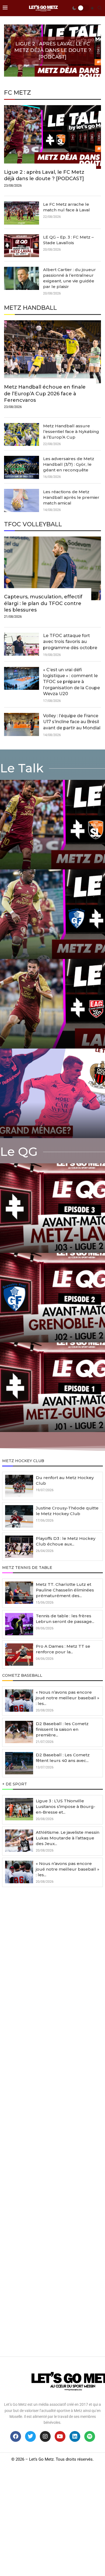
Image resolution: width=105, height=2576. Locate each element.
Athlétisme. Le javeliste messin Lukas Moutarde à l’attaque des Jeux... (68, 1838)
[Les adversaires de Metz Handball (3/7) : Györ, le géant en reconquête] (22, 467)
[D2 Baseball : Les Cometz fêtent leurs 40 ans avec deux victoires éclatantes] (19, 1763)
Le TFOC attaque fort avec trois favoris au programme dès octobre (70, 642)
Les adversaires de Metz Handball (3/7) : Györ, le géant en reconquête (69, 464)
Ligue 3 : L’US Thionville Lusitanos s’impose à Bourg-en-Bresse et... (66, 1806)
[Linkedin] (75, 2436)
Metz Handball (30, 308)
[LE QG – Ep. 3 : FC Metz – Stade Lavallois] (22, 246)
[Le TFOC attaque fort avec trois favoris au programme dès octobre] (22, 644)
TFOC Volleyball (33, 524)
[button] (10, 50)
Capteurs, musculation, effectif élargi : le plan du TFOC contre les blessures (43, 603)
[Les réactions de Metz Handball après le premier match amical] (22, 500)
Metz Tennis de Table (27, 1568)
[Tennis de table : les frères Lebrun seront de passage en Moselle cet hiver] (19, 1624)
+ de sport (15, 1784)
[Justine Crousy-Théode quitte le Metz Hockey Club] (19, 1516)
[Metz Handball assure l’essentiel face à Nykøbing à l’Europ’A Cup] (22, 435)
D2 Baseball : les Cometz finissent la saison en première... (62, 1729)
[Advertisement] (52, 2126)
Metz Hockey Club (23, 1461)
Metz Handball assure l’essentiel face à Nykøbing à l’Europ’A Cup (71, 431)
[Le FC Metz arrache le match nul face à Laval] (22, 213)
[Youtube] (60, 2436)
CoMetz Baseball (22, 1675)
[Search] (100, 8)
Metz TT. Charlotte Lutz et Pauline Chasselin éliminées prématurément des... (65, 1590)
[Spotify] (90, 2436)
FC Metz (17, 93)
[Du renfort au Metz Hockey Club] (19, 1486)
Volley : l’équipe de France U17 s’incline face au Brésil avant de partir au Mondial (72, 722)
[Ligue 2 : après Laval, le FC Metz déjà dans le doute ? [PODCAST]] (52, 149)
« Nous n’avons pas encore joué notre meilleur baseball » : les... (68, 1698)
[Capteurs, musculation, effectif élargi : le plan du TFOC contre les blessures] (52, 580)
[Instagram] (45, 2436)
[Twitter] (30, 2436)
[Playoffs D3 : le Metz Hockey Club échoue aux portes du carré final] (19, 1547)
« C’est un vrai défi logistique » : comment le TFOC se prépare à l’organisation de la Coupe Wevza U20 (71, 682)
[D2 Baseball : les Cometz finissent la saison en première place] (19, 1732)
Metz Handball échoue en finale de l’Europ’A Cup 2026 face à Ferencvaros (45, 394)
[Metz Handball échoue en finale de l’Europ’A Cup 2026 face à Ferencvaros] (52, 367)
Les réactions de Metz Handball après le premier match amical (71, 497)
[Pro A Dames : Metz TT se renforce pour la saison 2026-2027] (19, 1655)
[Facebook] (16, 2436)
